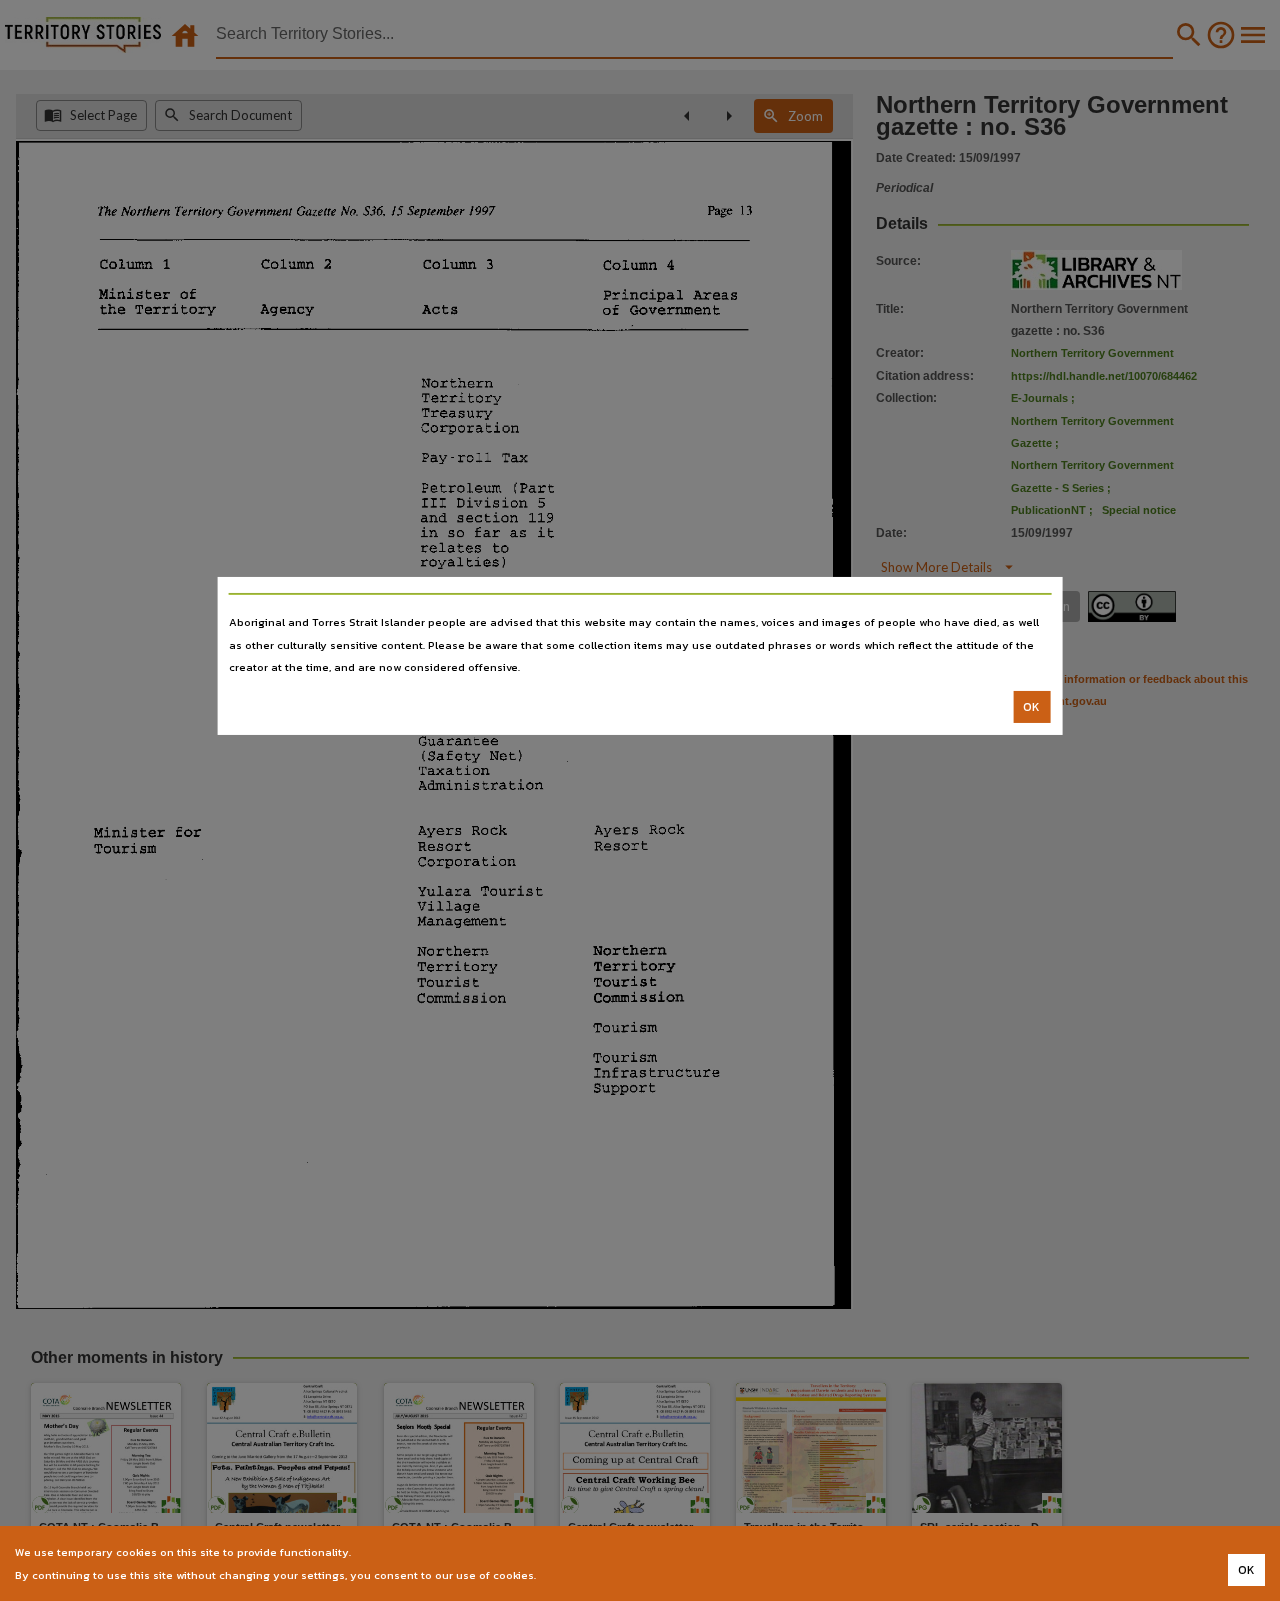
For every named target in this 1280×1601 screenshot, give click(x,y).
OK (1031, 707)
